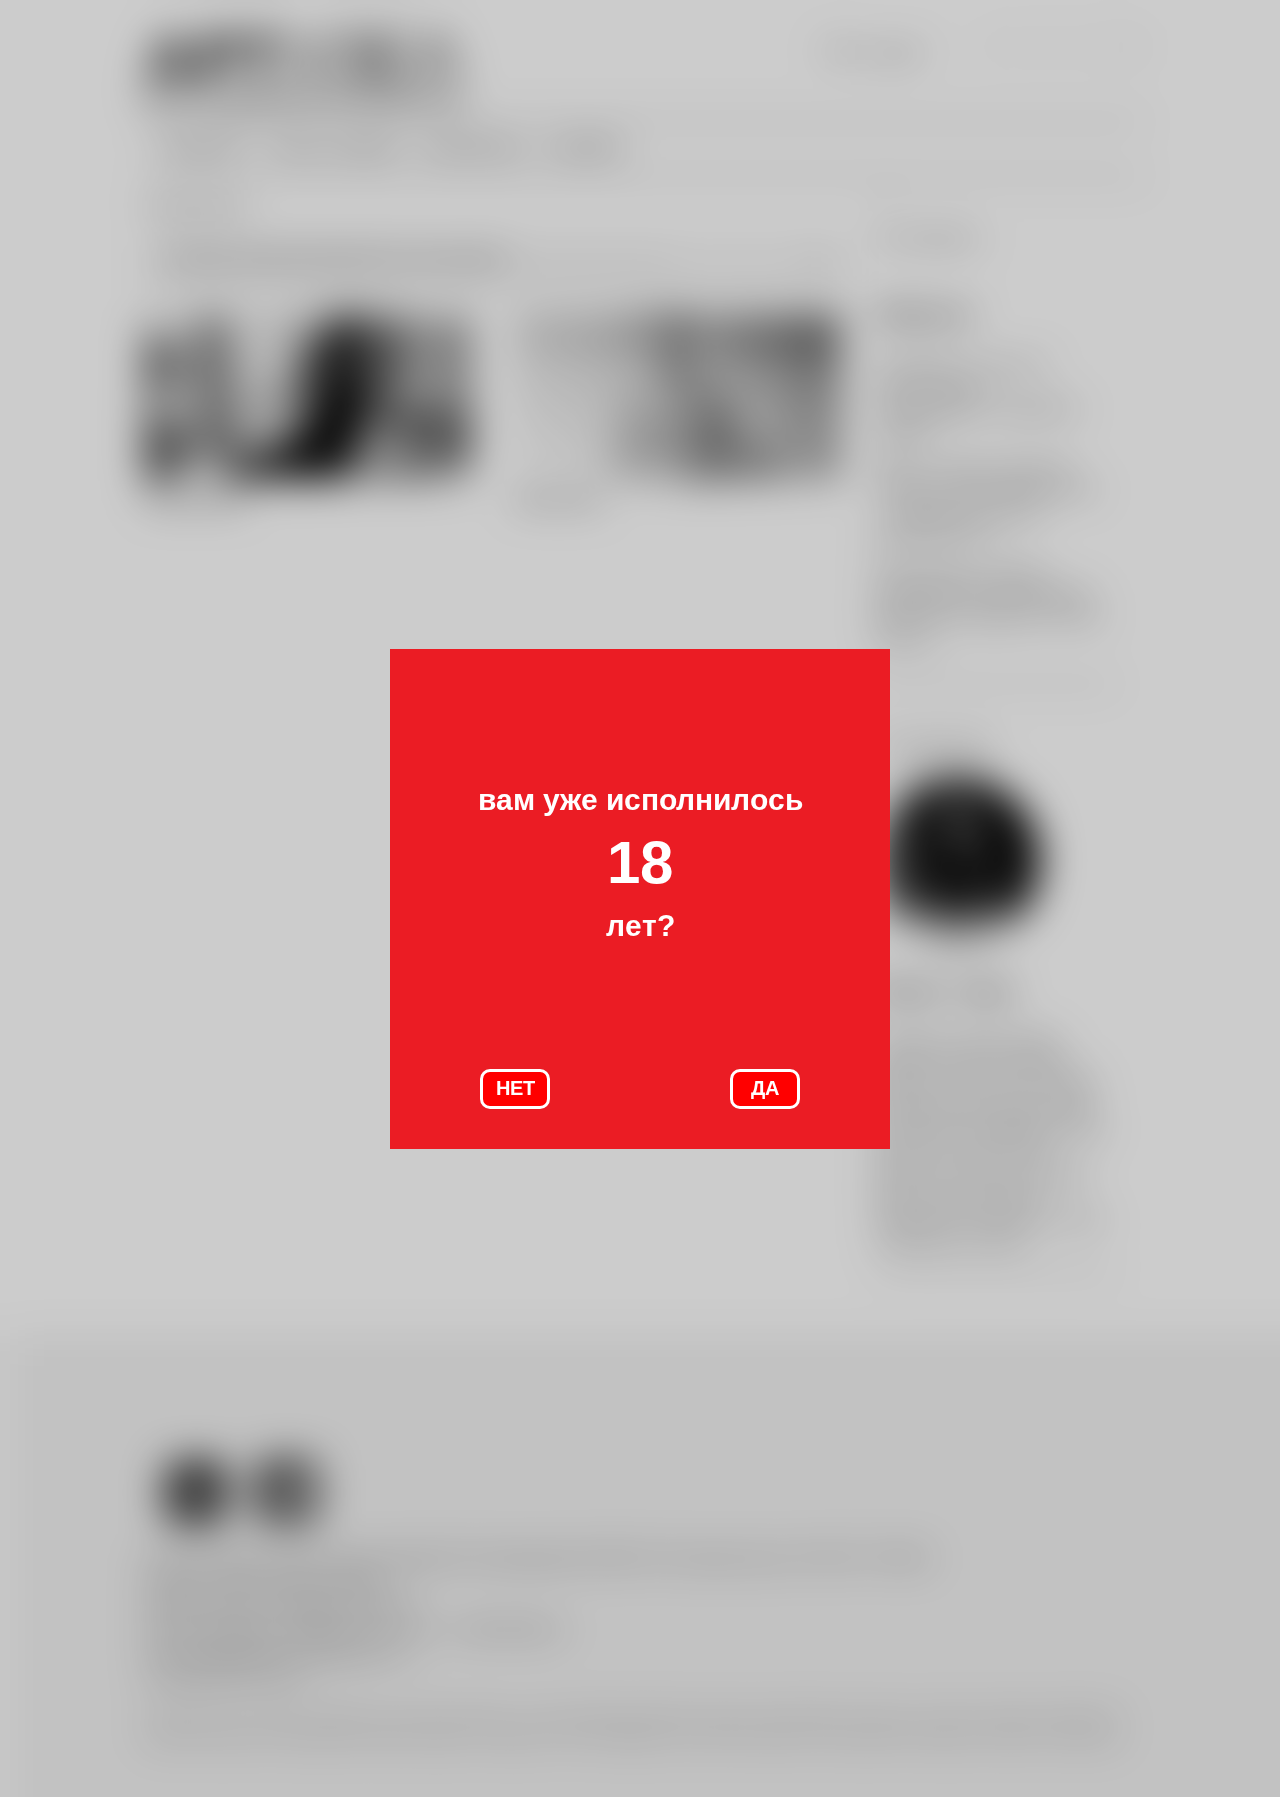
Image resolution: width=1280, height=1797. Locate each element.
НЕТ (515, 1088)
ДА (765, 1088)
